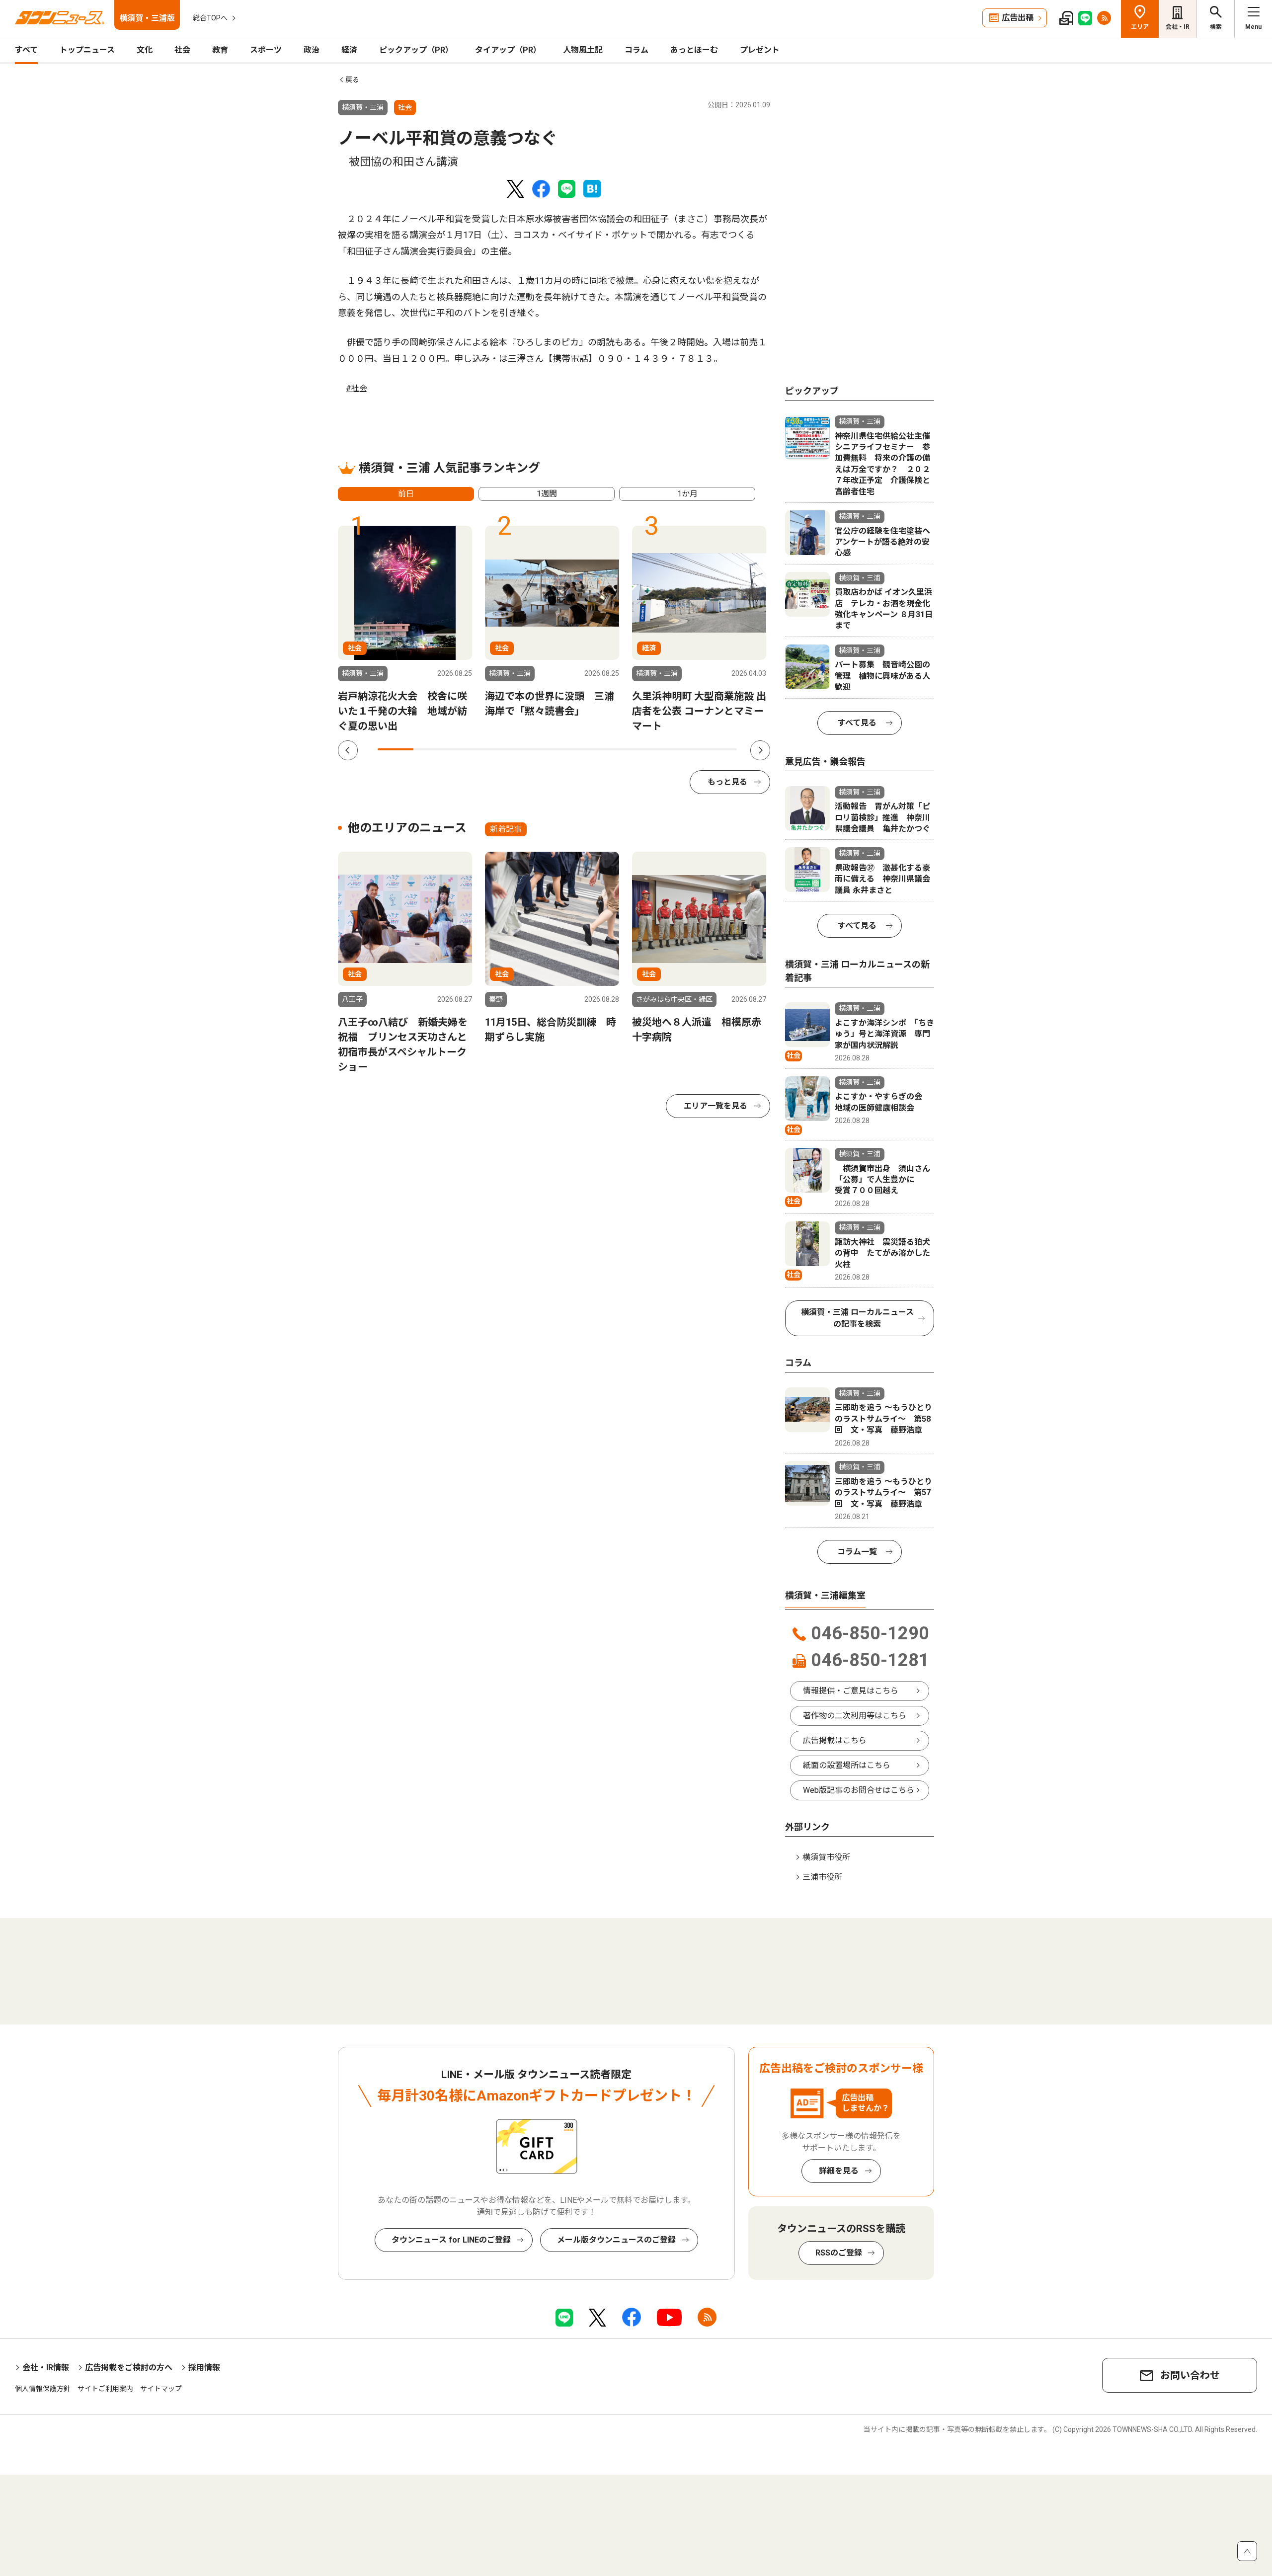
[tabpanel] (405, 630)
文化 (145, 50)
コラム (636, 50)
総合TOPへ (210, 18)
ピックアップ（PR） (416, 50)
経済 (349, 50)
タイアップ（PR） (508, 50)
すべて (26, 50)
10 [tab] (719, 749)
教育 (220, 50)
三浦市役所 (822, 1877)
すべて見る (857, 723)
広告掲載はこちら (835, 1740)
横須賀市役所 (826, 1857)
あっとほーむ (694, 50)
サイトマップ (161, 2389)
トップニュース (87, 50)
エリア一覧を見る (715, 1106)
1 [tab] (396, 749)
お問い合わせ (1190, 2375)
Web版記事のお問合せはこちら (859, 1790)
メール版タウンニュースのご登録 (616, 2240)
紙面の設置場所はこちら (847, 1765)
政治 (312, 50)
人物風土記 (583, 50)
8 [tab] (647, 749)
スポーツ (266, 50)
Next (760, 750)
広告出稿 (1018, 18)
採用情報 (204, 2368)
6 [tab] (575, 749)
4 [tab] (503, 749)
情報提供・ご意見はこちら (851, 1691)
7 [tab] (611, 749)
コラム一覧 (857, 1552)
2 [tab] (431, 749)
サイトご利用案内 (105, 2389)
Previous (348, 750)
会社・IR (1178, 27)
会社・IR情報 (46, 2368)
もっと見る (727, 782)
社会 (182, 50)
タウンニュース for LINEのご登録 (451, 2240)
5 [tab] (539, 749)
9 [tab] (683, 749)
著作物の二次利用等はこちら (855, 1716)
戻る (352, 80)
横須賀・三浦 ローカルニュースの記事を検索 (857, 1318)
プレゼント (760, 50)
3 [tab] (468, 749)
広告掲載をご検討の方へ (129, 2368)
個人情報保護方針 (43, 2389)
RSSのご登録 (839, 2253)
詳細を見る (839, 2171)
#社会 (357, 388)
